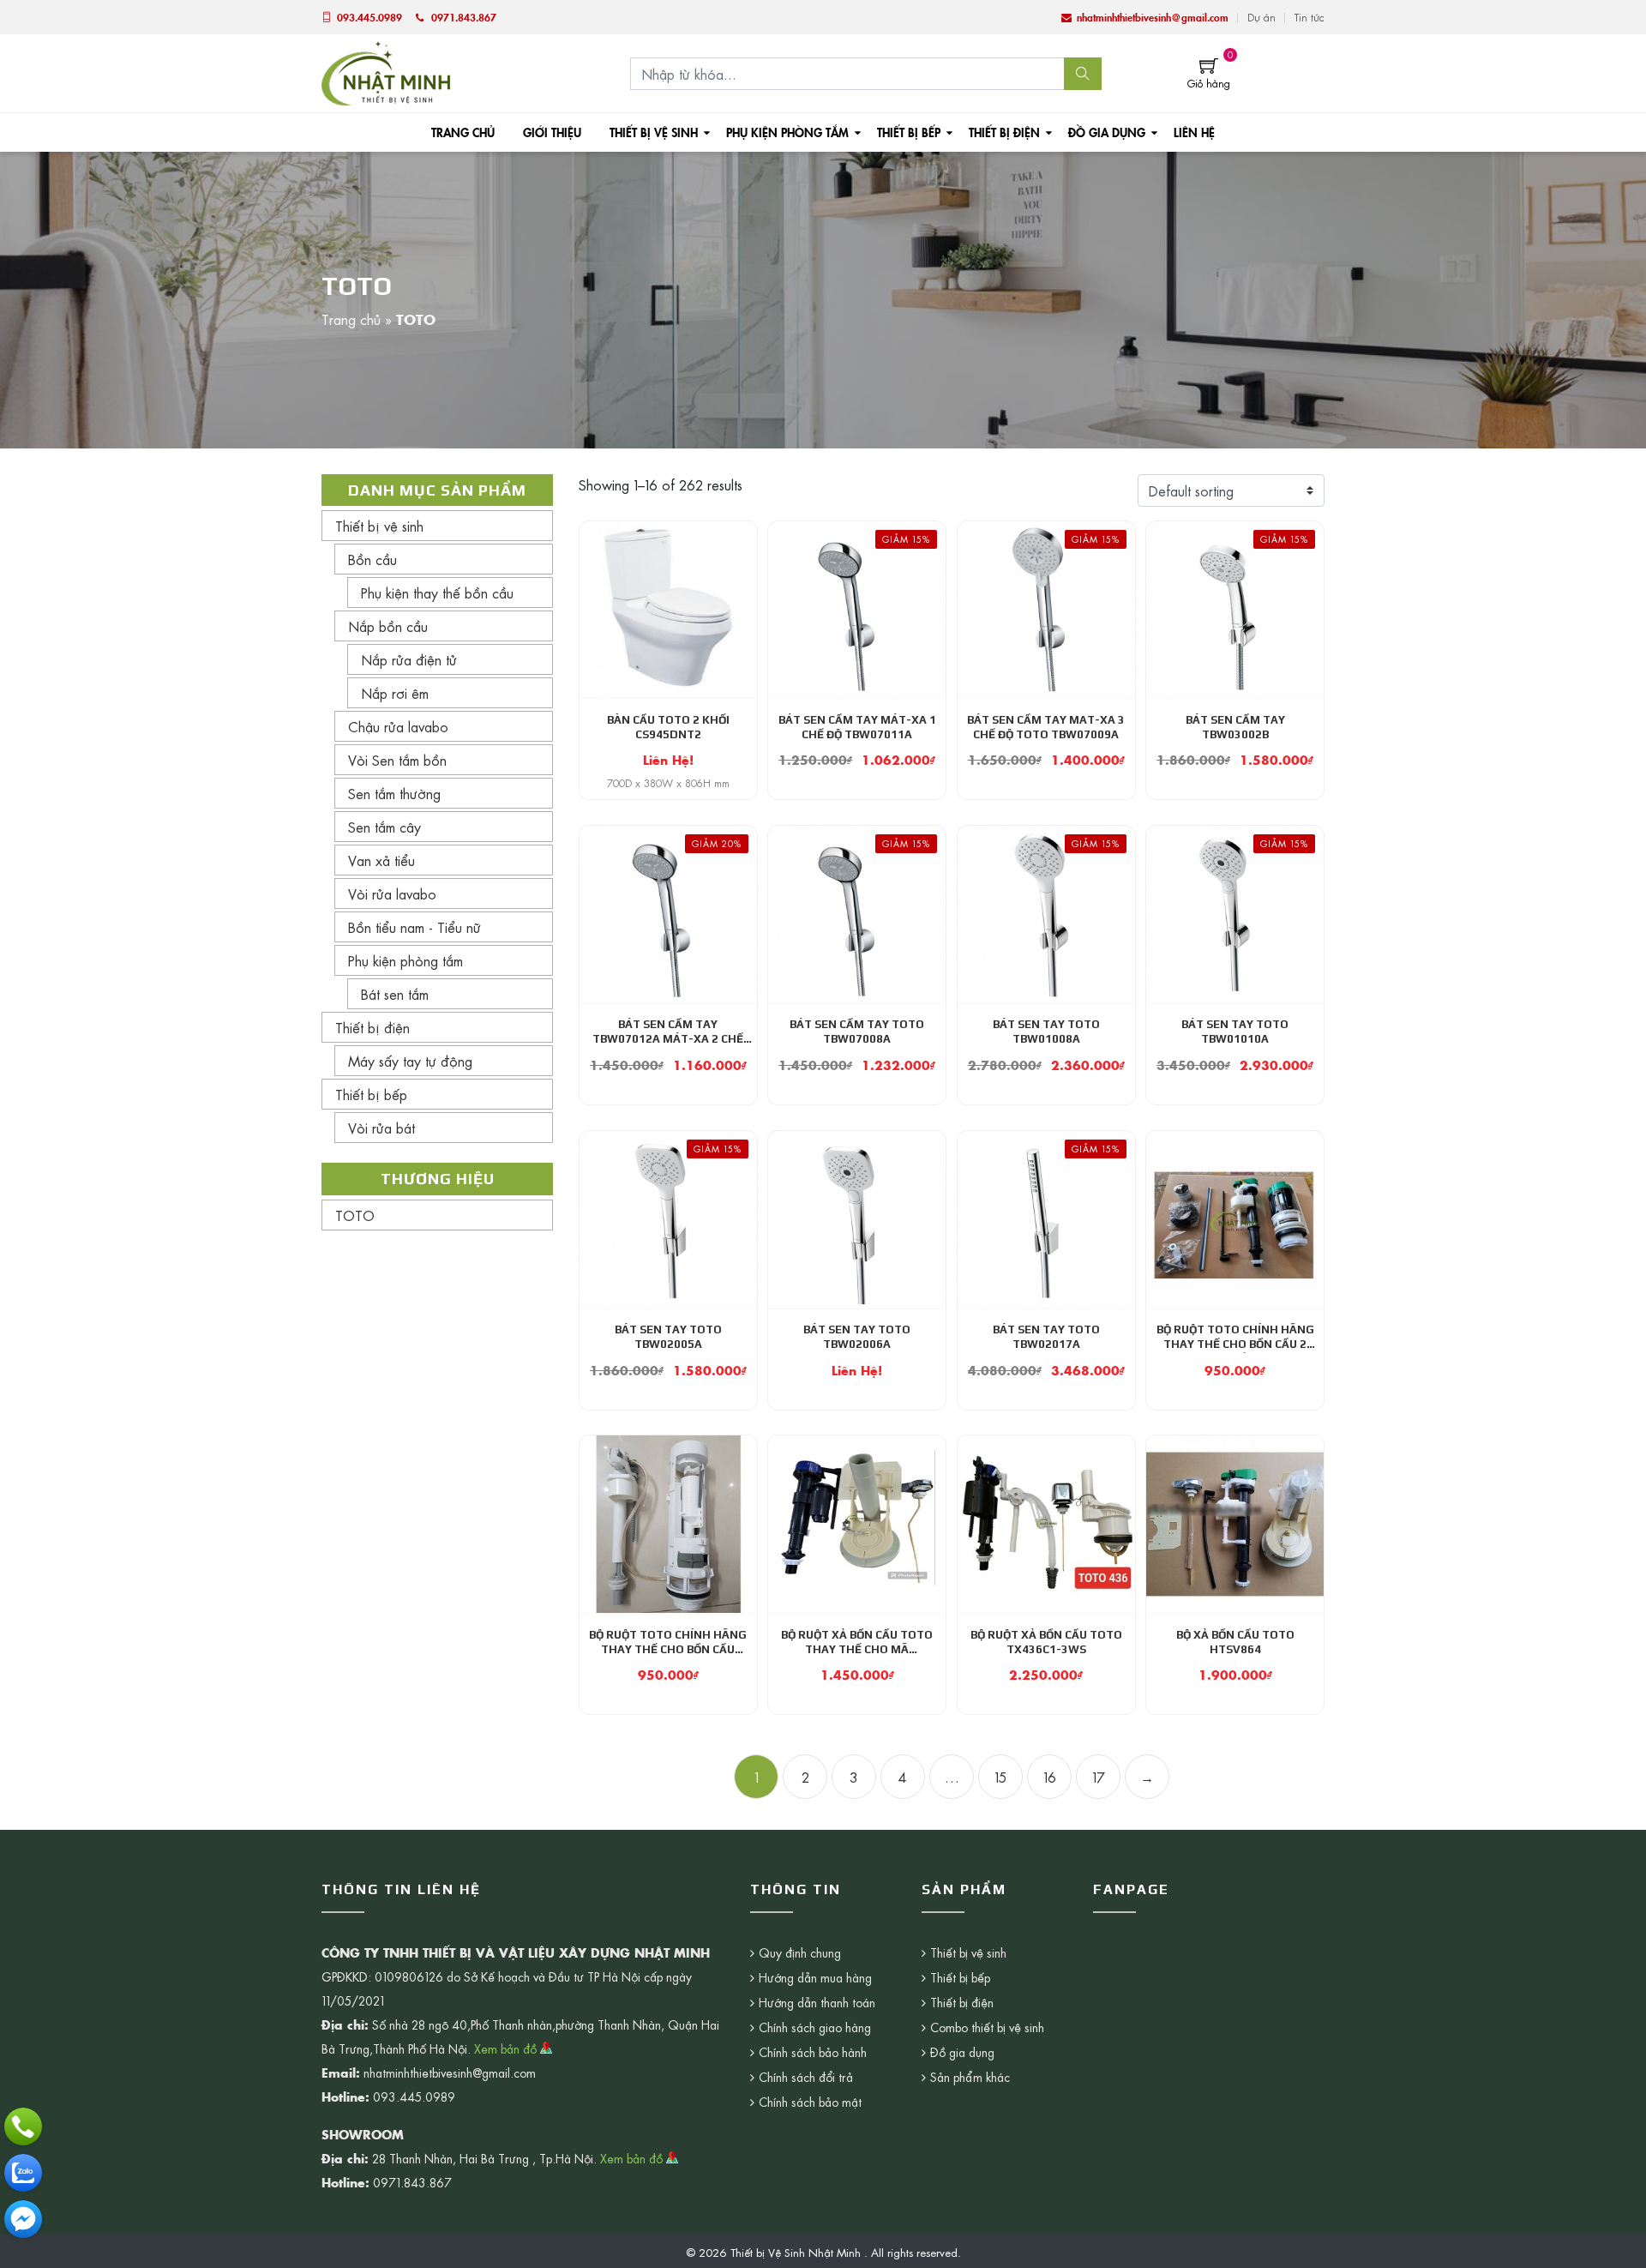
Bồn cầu (372, 559)
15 (1001, 1777)
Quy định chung (800, 1952)
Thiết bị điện (1004, 132)
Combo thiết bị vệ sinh (987, 2027)
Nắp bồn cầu (388, 626)
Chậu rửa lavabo (398, 726)
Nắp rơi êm (395, 693)
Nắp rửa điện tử (409, 659)
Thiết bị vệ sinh (654, 132)
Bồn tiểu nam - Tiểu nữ (415, 927)
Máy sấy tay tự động (410, 1061)
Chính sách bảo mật (810, 2102)
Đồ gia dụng (1107, 132)
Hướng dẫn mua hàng (815, 1977)
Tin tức (1310, 17)
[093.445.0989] (23, 2127)
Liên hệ (1194, 132)
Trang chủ (463, 132)
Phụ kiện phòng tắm (787, 132)
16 (1050, 1777)
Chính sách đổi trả (806, 2077)
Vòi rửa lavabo (392, 893)
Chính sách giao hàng (815, 2027)
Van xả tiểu (381, 860)
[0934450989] (23, 2173)
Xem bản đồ (507, 2048)
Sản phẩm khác (970, 2077)
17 (1099, 1777)
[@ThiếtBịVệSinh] (23, 2219)
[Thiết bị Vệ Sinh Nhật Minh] (386, 71)
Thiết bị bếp (909, 132)
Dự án (1262, 17)
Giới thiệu (552, 132)
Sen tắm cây (384, 827)
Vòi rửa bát (381, 1128)
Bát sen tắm (395, 994)
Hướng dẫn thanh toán (817, 2002)
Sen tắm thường (394, 793)
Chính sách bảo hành (813, 2052)
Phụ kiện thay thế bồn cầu (437, 593)
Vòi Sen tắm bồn (397, 760)
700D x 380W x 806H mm (668, 783)
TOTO (355, 1215)
